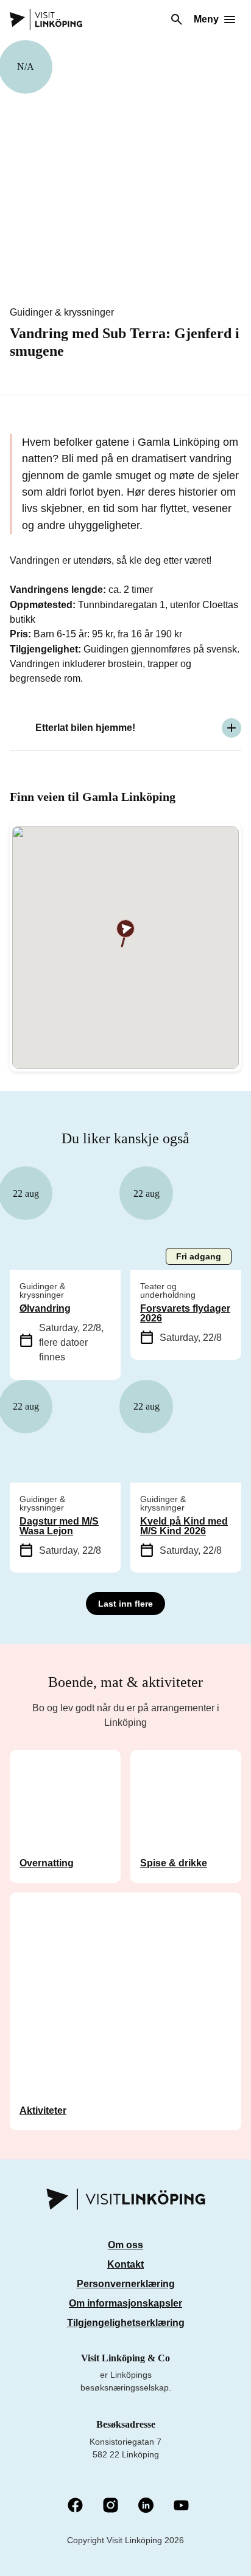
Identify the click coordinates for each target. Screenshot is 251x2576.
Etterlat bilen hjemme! (85, 728)
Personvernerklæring (126, 2284)
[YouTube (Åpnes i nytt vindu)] (181, 2506)
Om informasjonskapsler (125, 2303)
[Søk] (177, 19)
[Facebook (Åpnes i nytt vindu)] (75, 2506)
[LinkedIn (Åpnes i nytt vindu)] (146, 2506)
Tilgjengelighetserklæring (126, 2323)
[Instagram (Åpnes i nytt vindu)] (111, 2506)
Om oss (125, 2245)
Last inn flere (125, 1604)
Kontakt (125, 2264)
